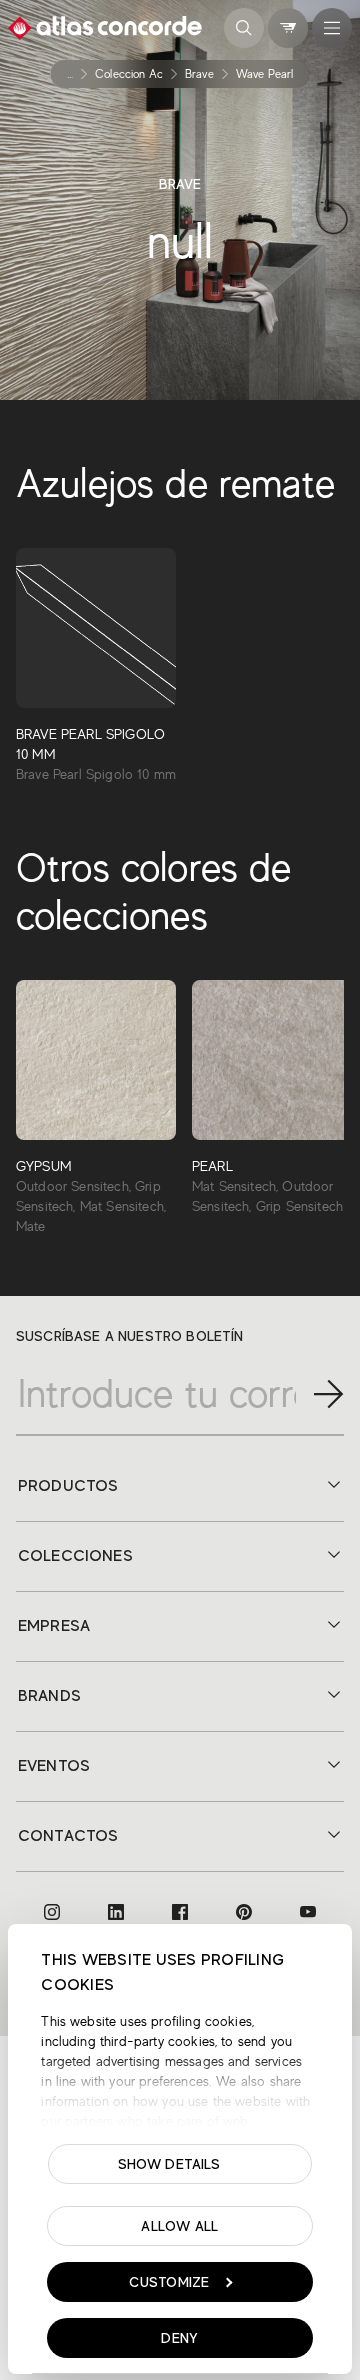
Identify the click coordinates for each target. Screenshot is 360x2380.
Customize (169, 2282)
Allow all (180, 2226)
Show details (169, 2164)
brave (199, 74)
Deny (179, 2338)
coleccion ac (129, 74)
